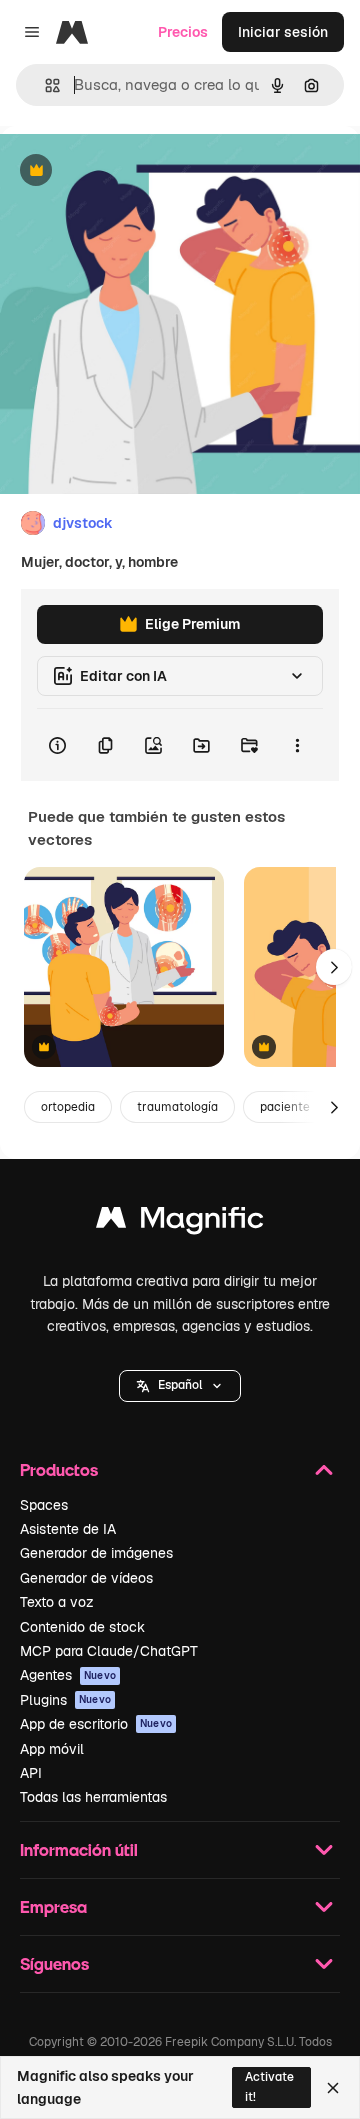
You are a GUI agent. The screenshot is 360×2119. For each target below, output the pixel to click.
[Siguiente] (334, 967)
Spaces (44, 1505)
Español (180, 1385)
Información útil (79, 1849)
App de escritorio (96, 1724)
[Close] (333, 2088)
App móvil (52, 1749)
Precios (183, 32)
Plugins (65, 1700)
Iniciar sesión (283, 32)
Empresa (53, 1906)
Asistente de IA (68, 1529)
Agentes (68, 1675)
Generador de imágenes (96, 1553)
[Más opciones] (297, 745)
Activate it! (269, 2086)
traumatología (177, 1107)
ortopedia (68, 1107)
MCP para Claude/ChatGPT (109, 1651)
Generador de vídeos (86, 1578)
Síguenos (54, 1963)
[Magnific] (180, 1222)
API (31, 1773)
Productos (59, 1469)
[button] (180, 1386)
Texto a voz (57, 1602)
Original (128, 171)
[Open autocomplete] (44, 85)
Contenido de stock (82, 1627)
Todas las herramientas (93, 1797)
